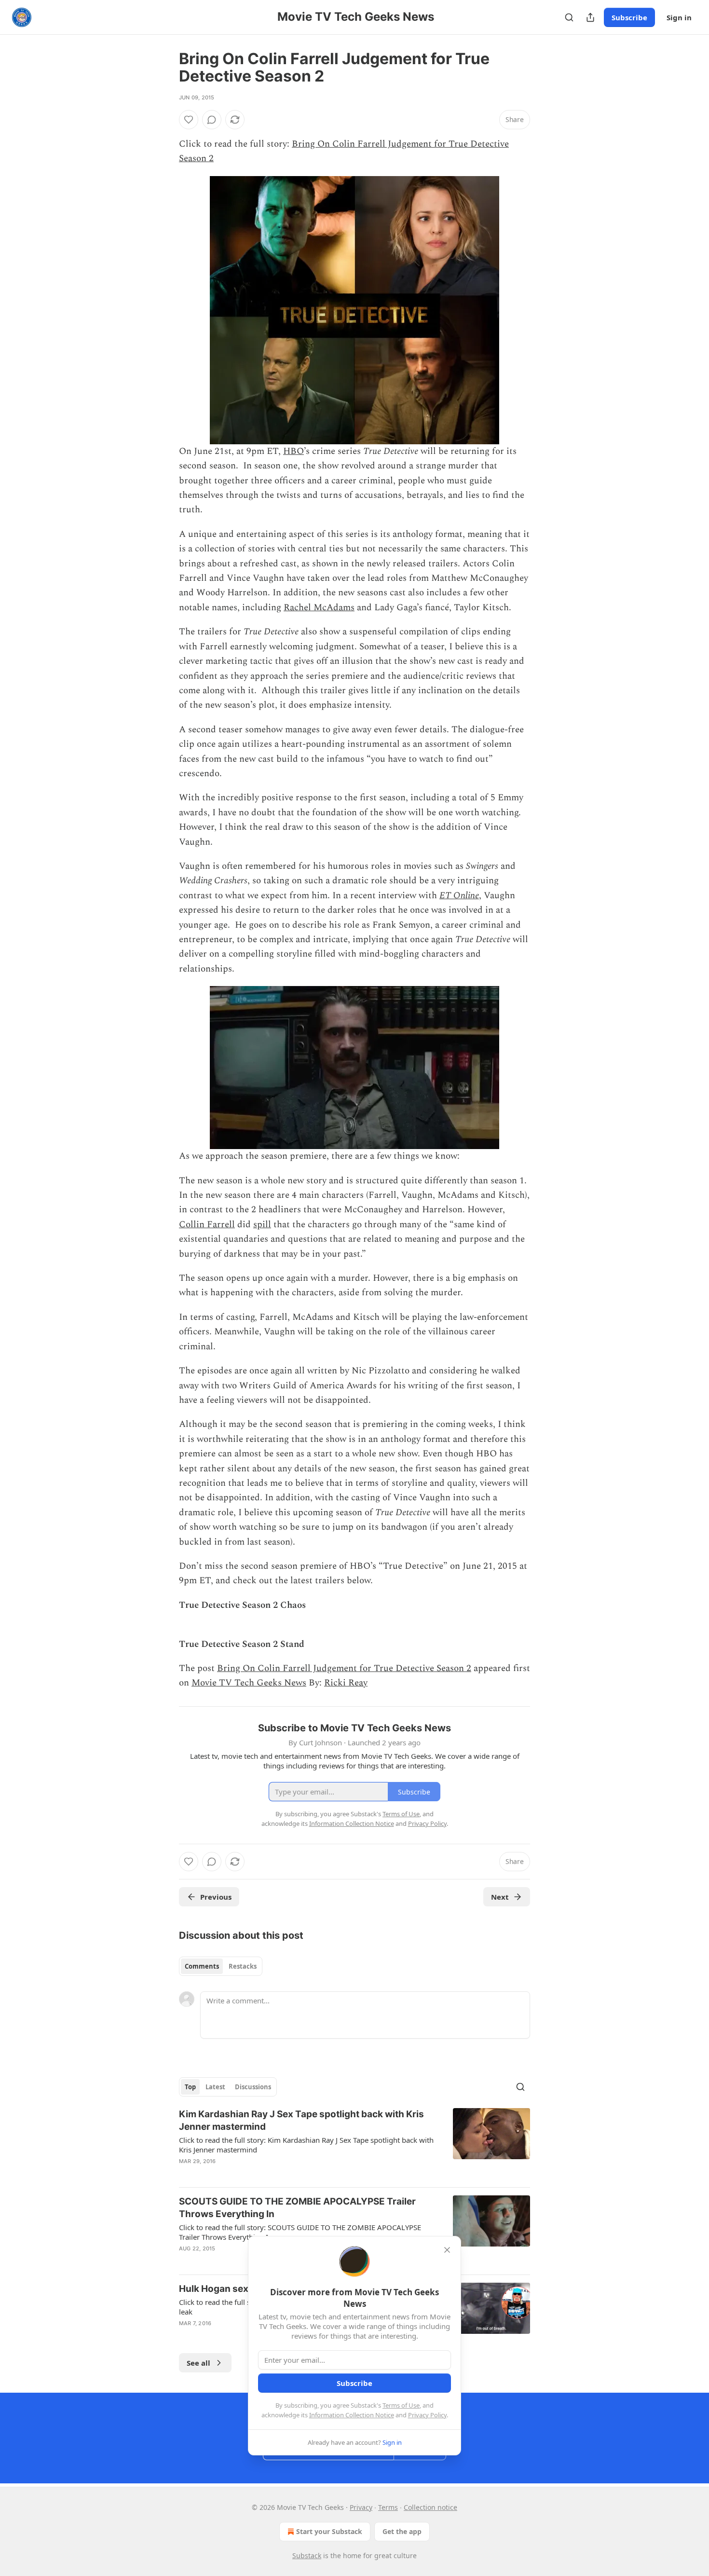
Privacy (361, 2507)
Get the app (402, 2531)
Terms (388, 2507)
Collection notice (430, 2507)
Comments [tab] (202, 1966)
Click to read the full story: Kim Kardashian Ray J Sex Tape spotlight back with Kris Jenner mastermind (306, 2145)
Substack (307, 2555)
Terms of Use (401, 2405)
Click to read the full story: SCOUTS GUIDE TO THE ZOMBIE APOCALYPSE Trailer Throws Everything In (300, 2232)
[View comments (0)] (212, 120)
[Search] (569, 17)
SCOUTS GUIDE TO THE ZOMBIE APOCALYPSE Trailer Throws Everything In (297, 2208)
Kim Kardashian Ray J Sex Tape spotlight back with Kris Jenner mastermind (301, 2120)
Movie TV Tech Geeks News (249, 1683)
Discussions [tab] (253, 2087)
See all (198, 2363)
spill (262, 1225)
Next (500, 1897)
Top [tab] (190, 2087)
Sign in (679, 17)
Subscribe (629, 17)
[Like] (189, 120)
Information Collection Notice (352, 2415)
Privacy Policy (427, 2415)
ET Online (459, 896)
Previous (216, 1897)
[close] (447, 2250)
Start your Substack (329, 2531)
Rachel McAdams (319, 608)
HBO (293, 451)
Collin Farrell (207, 1225)
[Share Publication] (590, 17)
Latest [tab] (215, 2087)
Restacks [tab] (243, 1966)
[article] (354, 2144)
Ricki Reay (346, 1683)
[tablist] (221, 1966)
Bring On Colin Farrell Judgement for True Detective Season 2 (344, 1668)
